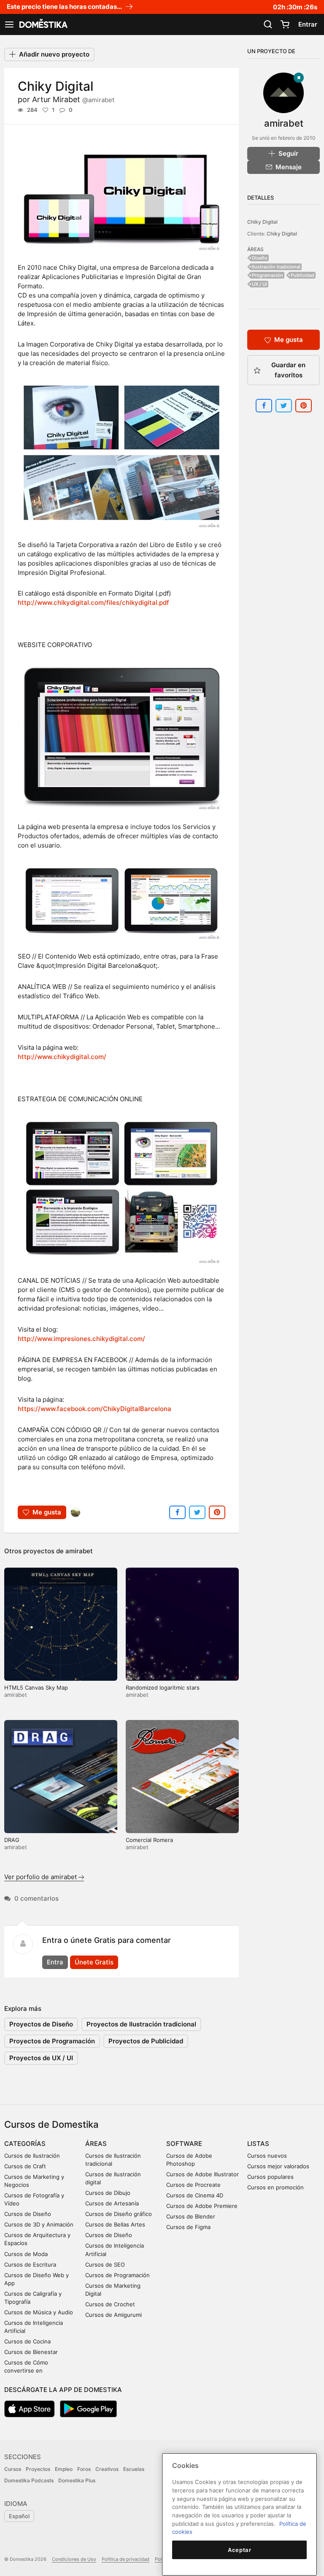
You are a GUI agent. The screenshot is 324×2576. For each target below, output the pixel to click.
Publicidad (302, 275)
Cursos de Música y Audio (39, 2312)
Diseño (260, 258)
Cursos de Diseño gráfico (119, 2214)
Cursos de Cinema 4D (195, 2195)
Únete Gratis (94, 1962)
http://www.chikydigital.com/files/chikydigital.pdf (93, 603)
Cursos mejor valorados (278, 2166)
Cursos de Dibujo (108, 2193)
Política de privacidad (126, 2559)
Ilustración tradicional (276, 267)
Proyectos (38, 2469)
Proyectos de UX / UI (41, 2058)
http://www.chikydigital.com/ (62, 1057)
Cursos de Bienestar (31, 2352)
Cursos (13, 2469)
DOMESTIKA (43, 24)
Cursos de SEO (105, 2264)
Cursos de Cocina (27, 2341)
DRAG (12, 1840)
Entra (55, 1962)
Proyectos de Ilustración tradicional (141, 2024)
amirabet (79, 1551)
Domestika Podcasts (29, 2480)
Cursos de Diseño (28, 2214)
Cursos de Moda (26, 2254)
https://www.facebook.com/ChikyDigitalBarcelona (94, 1409)
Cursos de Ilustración (32, 2156)
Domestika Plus (77, 2480)
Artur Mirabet (73, 99)
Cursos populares (270, 2177)
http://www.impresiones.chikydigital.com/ (81, 1339)
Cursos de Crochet (110, 2304)
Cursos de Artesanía (112, 2203)
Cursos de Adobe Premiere (202, 2206)
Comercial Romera (149, 1840)
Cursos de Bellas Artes (115, 2224)
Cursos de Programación (117, 2275)
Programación (267, 275)
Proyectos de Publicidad (146, 2041)
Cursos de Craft (25, 2166)
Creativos (107, 2469)
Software (184, 2144)
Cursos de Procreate (193, 2185)
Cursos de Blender (191, 2216)
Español (19, 2516)
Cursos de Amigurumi (113, 2315)
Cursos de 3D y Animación (39, 2224)
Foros (84, 2469)
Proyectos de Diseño (41, 2024)
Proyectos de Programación (52, 2041)
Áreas (96, 2144)
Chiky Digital (262, 222)
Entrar (308, 24)
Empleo (64, 2469)
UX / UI (259, 284)
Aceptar (240, 2550)
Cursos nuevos (267, 2156)
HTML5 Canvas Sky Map (36, 1688)
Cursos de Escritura (30, 2264)
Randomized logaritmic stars (163, 1688)
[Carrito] (285, 24)
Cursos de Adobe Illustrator (202, 2174)
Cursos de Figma (188, 2227)
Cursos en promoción (275, 2187)
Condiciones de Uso (74, 2559)
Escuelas (134, 2469)
